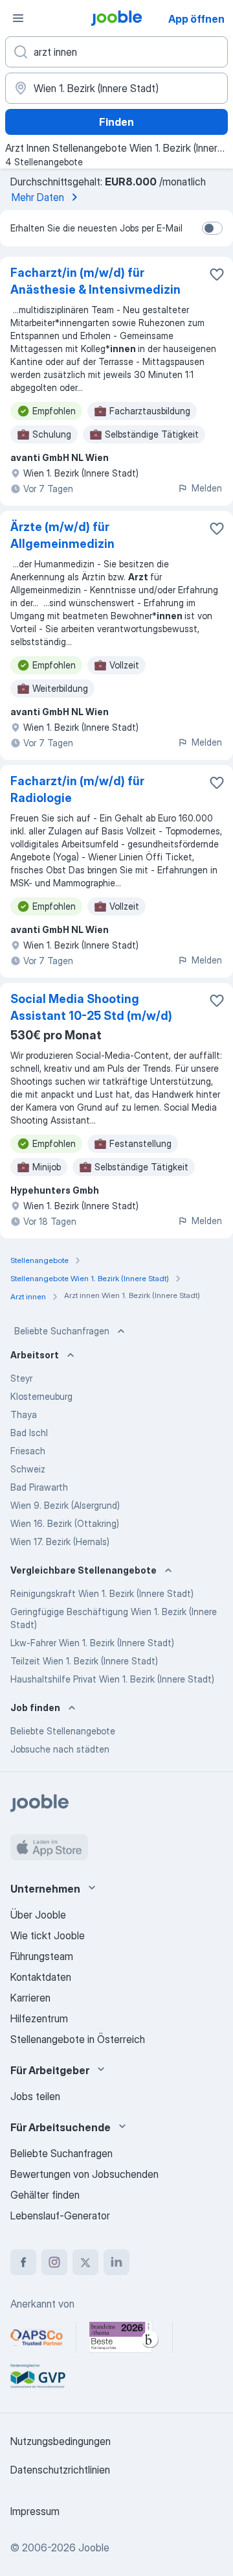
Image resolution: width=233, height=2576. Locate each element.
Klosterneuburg (41, 1396)
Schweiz (28, 1469)
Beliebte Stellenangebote (63, 1731)
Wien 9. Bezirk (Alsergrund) (65, 1505)
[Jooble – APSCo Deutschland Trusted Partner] (37, 2337)
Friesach (28, 1451)
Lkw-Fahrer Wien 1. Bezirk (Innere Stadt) (92, 1643)
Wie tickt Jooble (48, 1935)
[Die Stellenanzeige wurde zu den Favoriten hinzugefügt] (217, 274)
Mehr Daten (38, 197)
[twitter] (85, 2262)
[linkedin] (116, 2262)
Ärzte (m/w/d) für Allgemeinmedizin (62, 535)
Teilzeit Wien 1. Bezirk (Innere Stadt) (84, 1661)
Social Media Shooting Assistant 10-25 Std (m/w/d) (91, 1007)
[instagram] (54, 2262)
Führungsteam (42, 1956)
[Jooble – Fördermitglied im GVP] (38, 2376)
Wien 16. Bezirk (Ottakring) (65, 1523)
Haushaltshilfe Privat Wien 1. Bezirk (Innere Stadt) (112, 1679)
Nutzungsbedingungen (61, 2441)
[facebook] (23, 2262)
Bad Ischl (29, 1433)
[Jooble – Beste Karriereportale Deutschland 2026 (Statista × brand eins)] (124, 2337)
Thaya (24, 1414)
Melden (207, 488)
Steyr (21, 1378)
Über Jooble (38, 1915)
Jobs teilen (35, 2096)
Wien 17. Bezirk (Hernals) (60, 1542)
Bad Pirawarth (39, 1487)
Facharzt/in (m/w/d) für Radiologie (77, 789)
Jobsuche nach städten (60, 1749)
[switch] (212, 228)
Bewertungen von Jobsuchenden (84, 2174)
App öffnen (196, 19)
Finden (116, 122)
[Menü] (18, 18)
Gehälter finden (45, 2195)
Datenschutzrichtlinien (60, 2470)
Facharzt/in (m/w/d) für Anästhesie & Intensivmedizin (95, 281)
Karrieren (30, 1998)
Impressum (35, 2511)
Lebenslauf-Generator (60, 2216)
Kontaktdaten (41, 1977)
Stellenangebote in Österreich (78, 2039)
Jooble (94, 2547)
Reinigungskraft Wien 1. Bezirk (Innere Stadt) (102, 1593)
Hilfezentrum (39, 2018)
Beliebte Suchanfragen (62, 1331)
